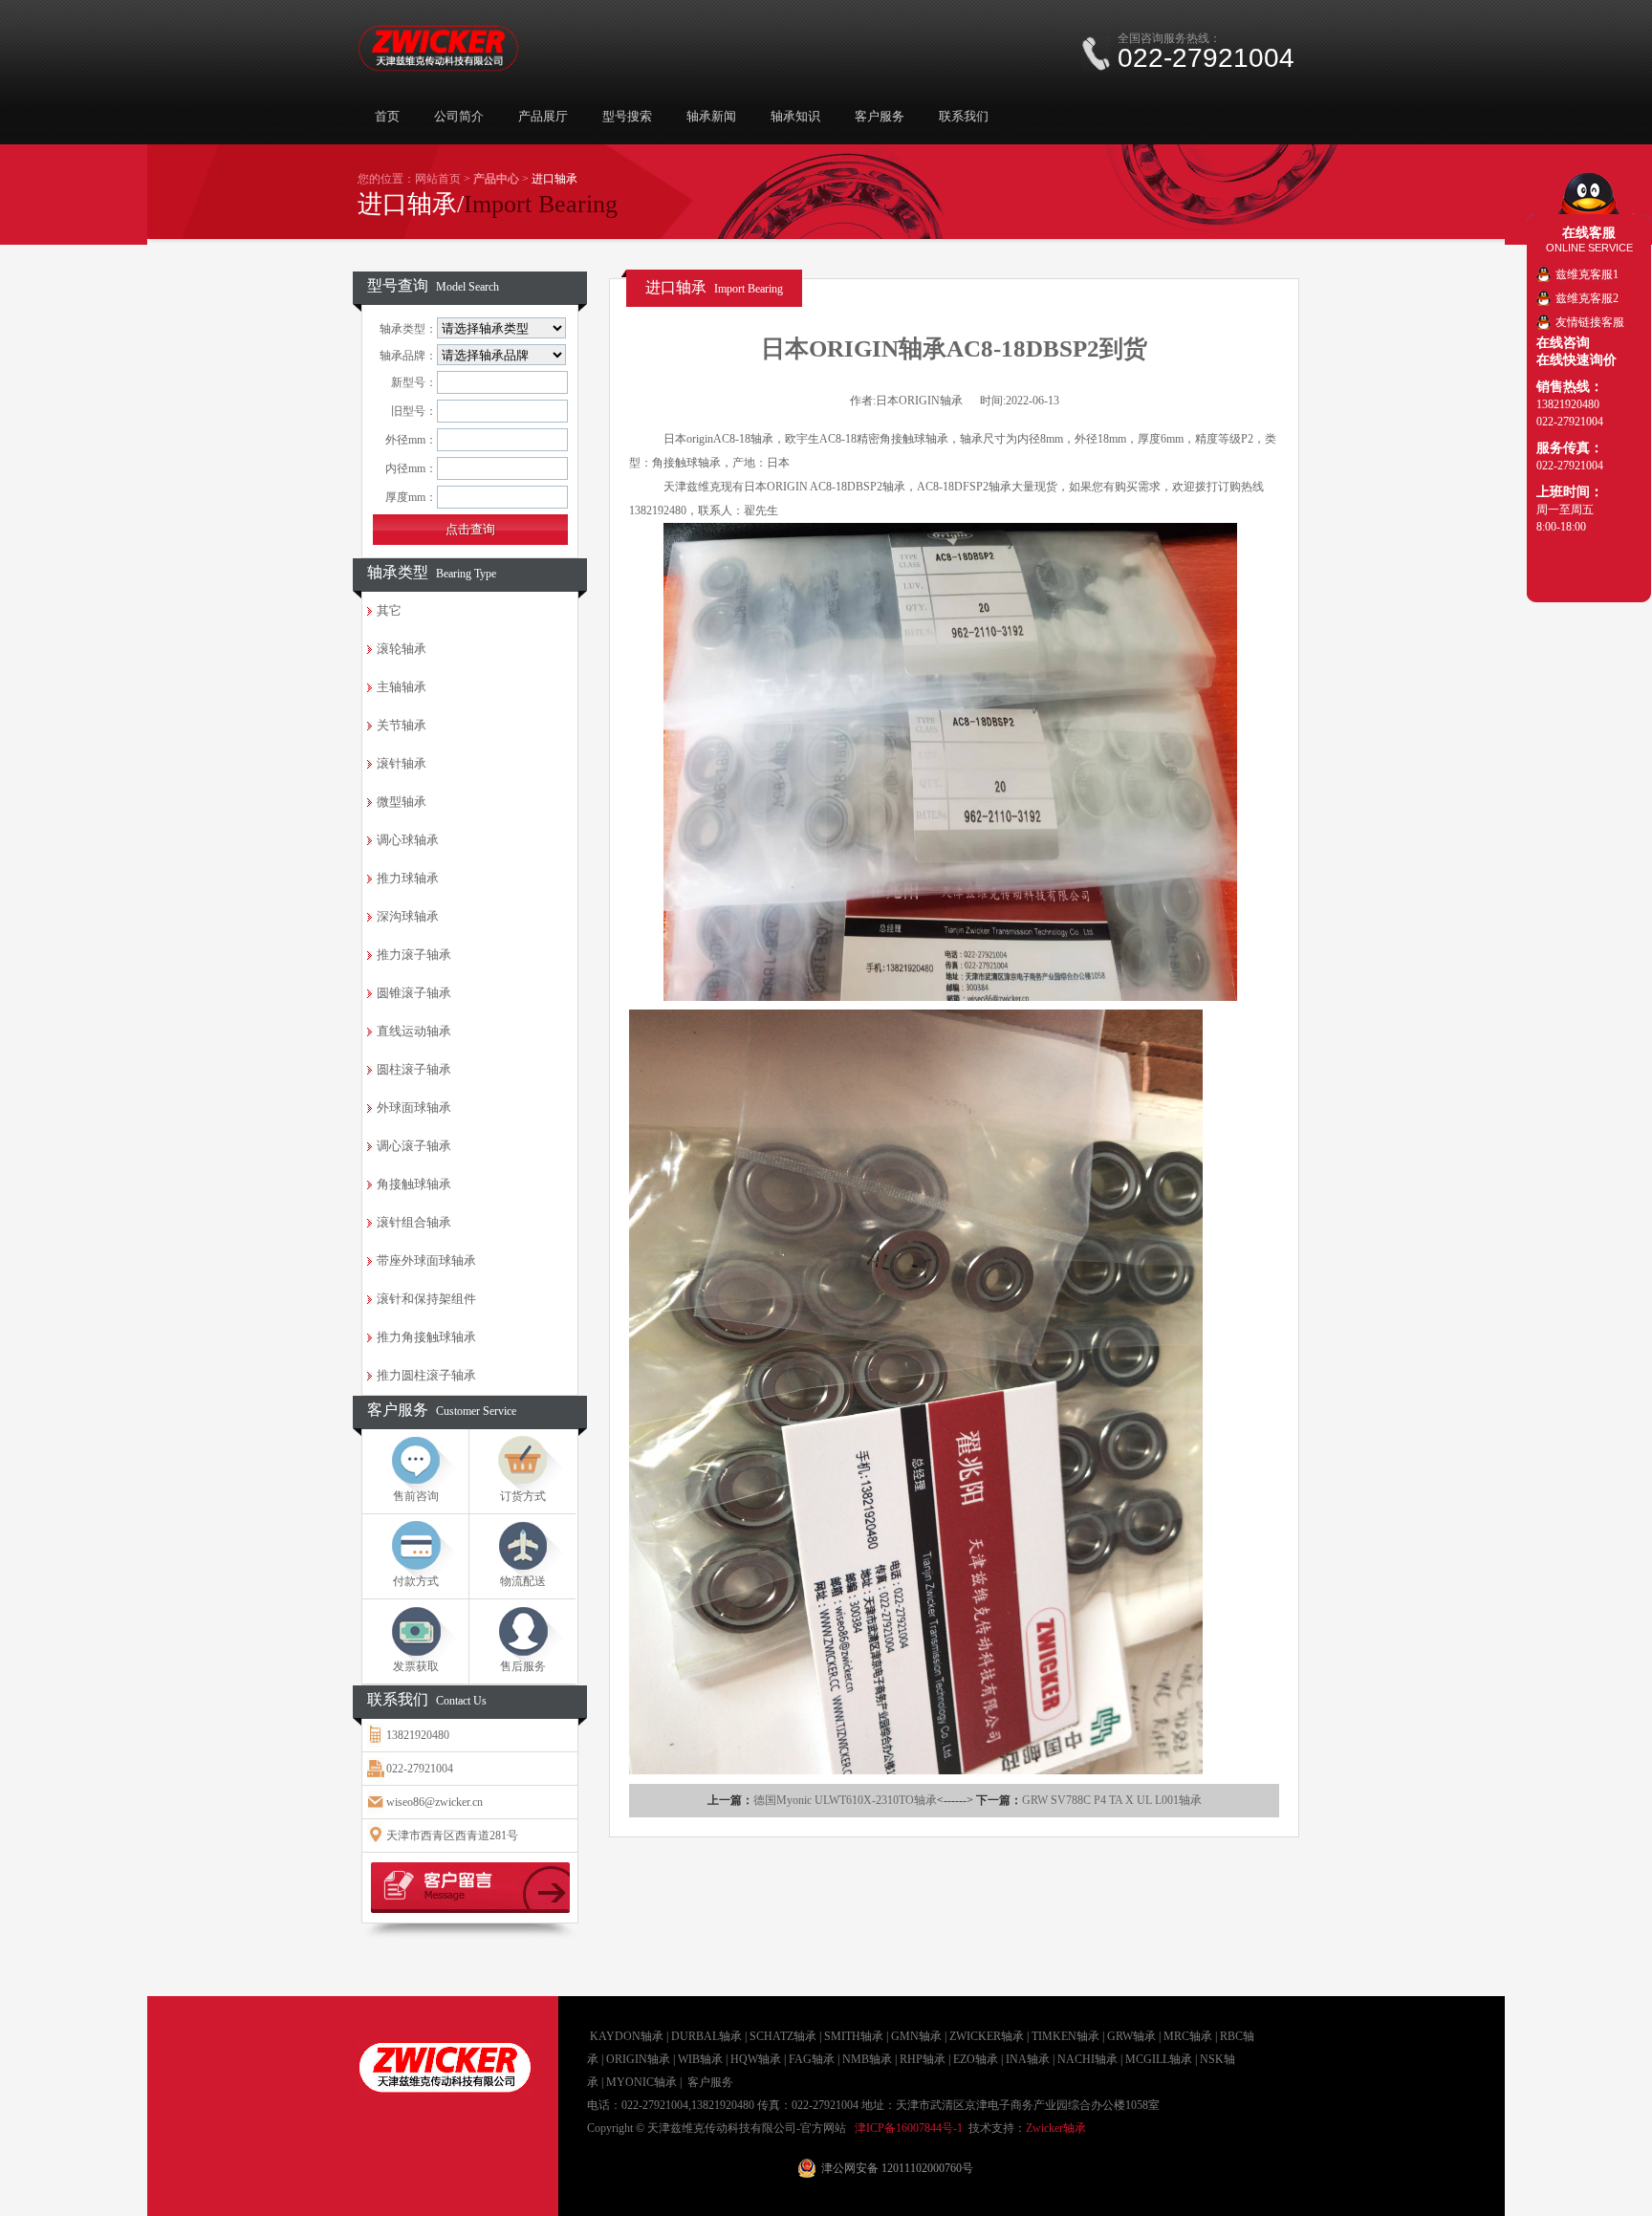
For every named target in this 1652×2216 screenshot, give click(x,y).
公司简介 (459, 116)
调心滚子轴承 (414, 1146)
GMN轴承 (916, 2036)
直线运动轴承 (414, 1031)
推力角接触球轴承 (426, 1337)
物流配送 (523, 1581)
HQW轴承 (756, 2059)
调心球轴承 (408, 840)
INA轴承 (1028, 2059)
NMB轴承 (867, 2059)
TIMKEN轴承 (1065, 2036)
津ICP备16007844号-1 (909, 2128)
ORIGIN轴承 (638, 2059)
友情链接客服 (1590, 322)
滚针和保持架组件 (426, 1299)
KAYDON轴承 (627, 2036)
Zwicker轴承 (1056, 2128)
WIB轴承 (700, 2059)
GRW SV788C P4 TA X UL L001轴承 (1112, 1800)
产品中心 (496, 179)
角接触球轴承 (414, 1184)
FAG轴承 (812, 2059)
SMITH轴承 (854, 2036)
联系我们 (964, 116)
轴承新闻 (711, 116)
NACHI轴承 (1087, 2059)
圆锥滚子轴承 (414, 993)
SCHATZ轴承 (783, 2036)
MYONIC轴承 (641, 2082)
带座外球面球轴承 (426, 1260)
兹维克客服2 (1587, 298)
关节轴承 (402, 725)
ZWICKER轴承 (987, 2036)
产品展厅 (543, 116)
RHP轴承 (923, 2059)
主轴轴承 (402, 687)
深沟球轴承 (408, 916)
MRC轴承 (1188, 2036)
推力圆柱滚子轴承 (426, 1375)
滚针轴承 (402, 763)
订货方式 (523, 1496)
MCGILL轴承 (1159, 2059)
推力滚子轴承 (414, 955)
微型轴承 (402, 802)
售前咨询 (416, 1496)
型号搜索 (627, 116)
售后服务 (523, 1666)
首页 (387, 116)
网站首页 (438, 179)
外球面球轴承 (414, 1108)
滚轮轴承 (402, 649)
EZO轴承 (976, 2059)
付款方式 (416, 1581)
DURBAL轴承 (706, 2036)
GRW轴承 (1131, 2036)
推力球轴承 (408, 878)
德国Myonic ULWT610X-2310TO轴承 (845, 1800)
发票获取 (416, 1666)
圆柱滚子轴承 (414, 1069)
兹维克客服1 (1587, 274)
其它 (389, 610)
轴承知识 (795, 116)
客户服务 (880, 116)
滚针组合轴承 (414, 1222)
